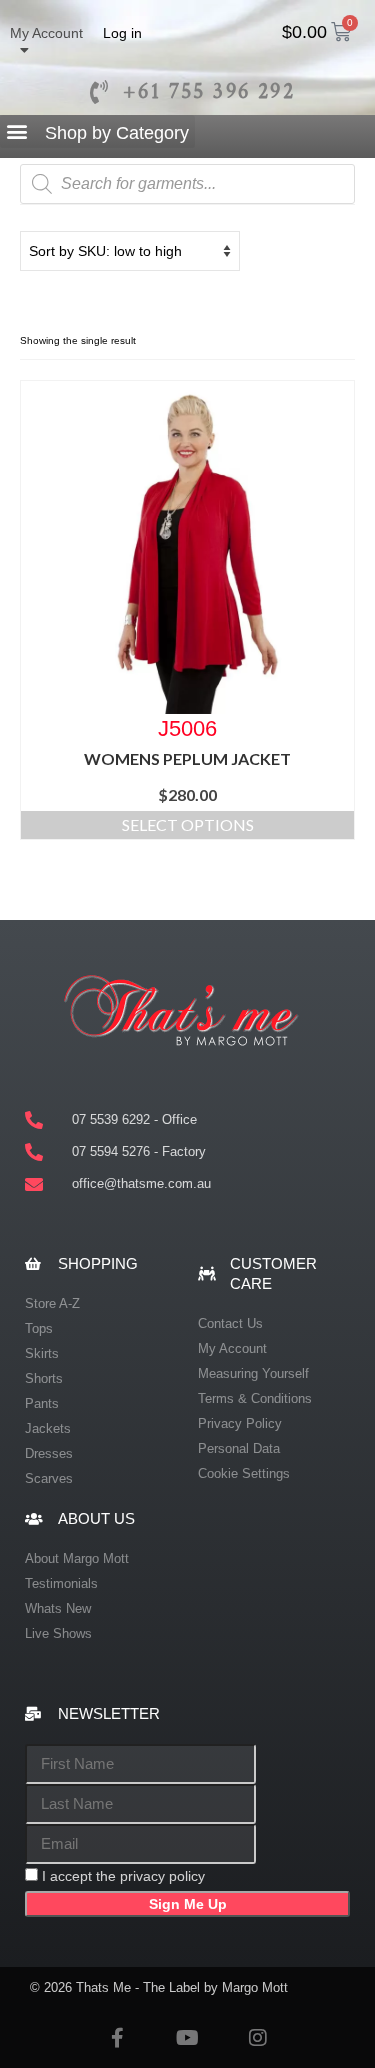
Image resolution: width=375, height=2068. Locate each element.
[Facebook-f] (118, 2038)
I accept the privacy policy (123, 1876)
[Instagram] (258, 2038)
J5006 (187, 727)
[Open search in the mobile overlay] (187, 184)
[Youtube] (188, 2038)
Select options (188, 824)
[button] (97, 132)
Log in (122, 33)
